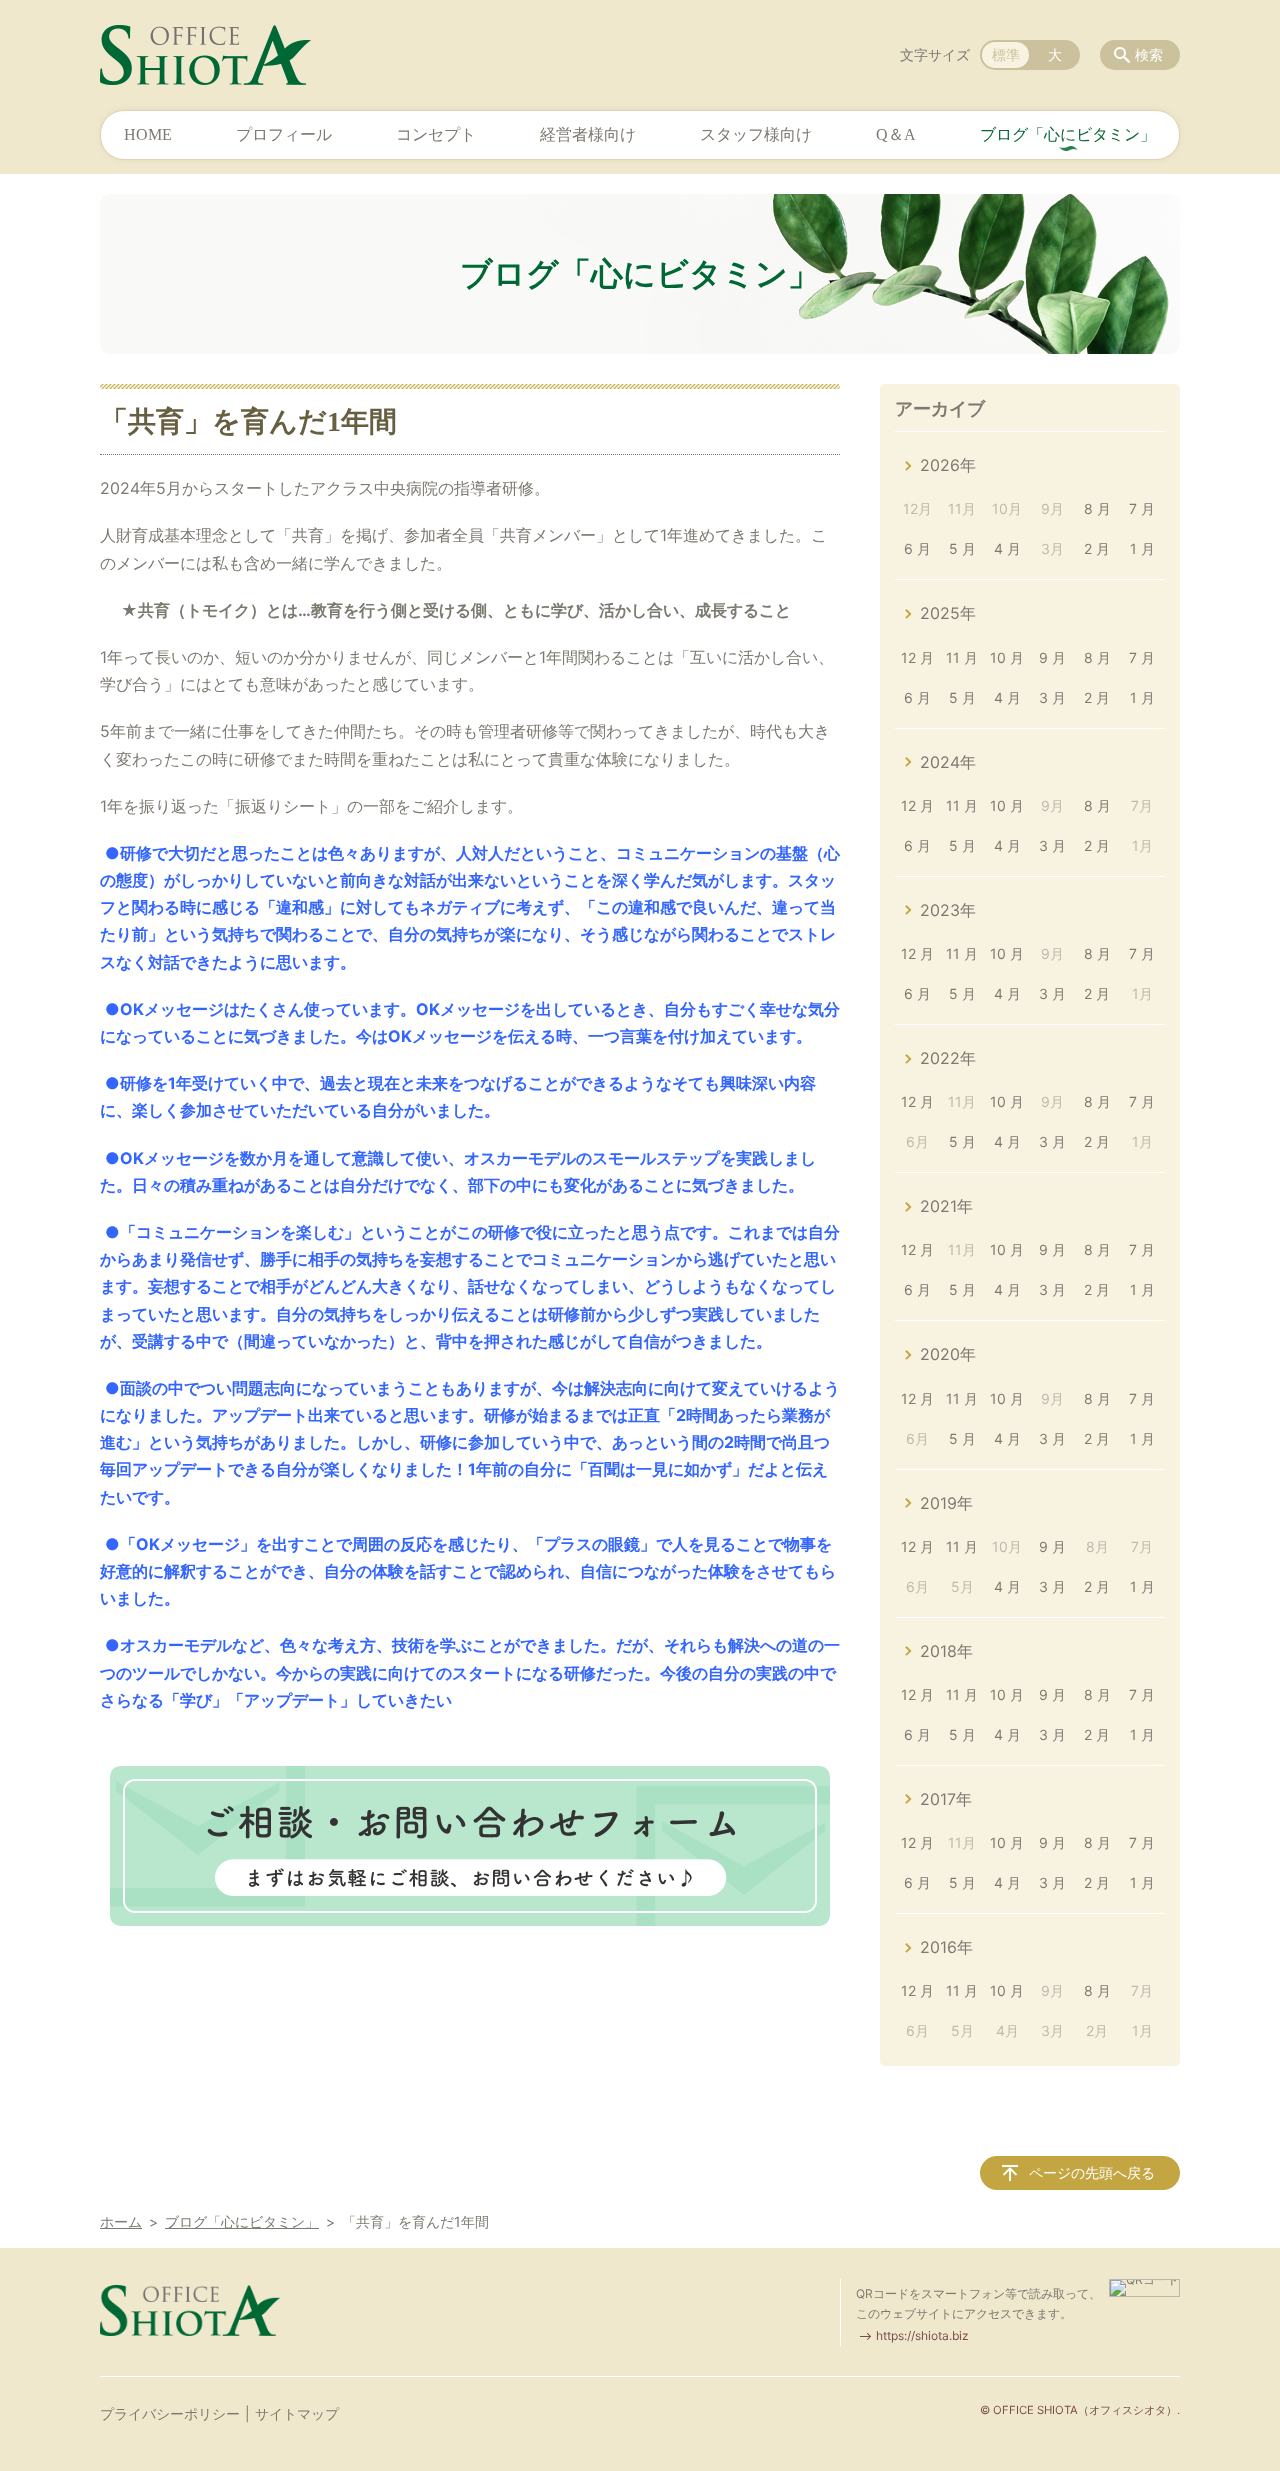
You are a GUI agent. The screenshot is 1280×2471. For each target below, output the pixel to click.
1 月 (1142, 548)
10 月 (1007, 657)
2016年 (946, 1947)
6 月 (917, 548)
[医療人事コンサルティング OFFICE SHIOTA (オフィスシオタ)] (205, 55)
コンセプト (436, 134)
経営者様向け (588, 134)
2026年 (948, 465)
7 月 (1142, 508)
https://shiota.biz (922, 2335)
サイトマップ (297, 2413)
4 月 (1007, 548)
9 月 (1052, 657)
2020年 (948, 1354)
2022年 (948, 1058)
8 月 (1097, 508)
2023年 (948, 910)
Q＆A (896, 134)
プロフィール (284, 134)
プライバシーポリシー (170, 2413)
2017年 (946, 1799)
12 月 (917, 657)
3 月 (1052, 697)
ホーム (121, 2221)
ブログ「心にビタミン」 (1068, 134)
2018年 (946, 1651)
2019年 (946, 1503)
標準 (1006, 54)
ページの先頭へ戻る (1092, 2172)
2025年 (948, 613)
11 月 (962, 657)
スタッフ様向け (756, 134)
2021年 (946, 1206)
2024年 (948, 762)
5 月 (962, 548)
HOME (148, 134)
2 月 (1097, 548)
